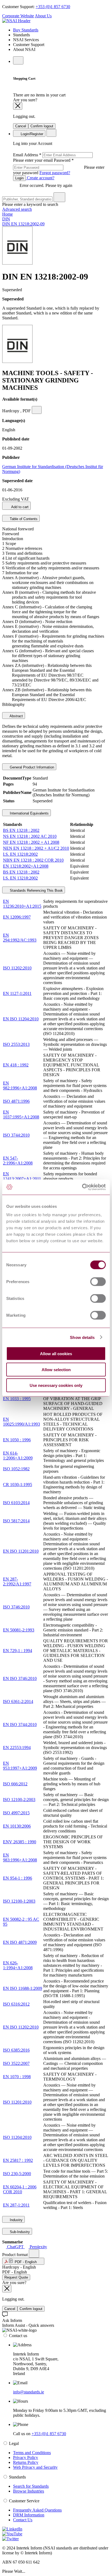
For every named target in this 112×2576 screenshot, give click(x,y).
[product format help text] (34, 2254)
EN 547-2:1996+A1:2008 (18, 1161)
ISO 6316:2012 (16, 2004)
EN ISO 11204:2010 (21, 1019)
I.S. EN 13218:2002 (20, 854)
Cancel (21, 126)
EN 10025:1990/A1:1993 (21, 1422)
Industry (16, 2220)
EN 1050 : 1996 (17, 1440)
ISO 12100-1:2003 (19, 1901)
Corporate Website (18, 16)
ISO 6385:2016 (16, 2050)
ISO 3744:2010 (16, 1135)
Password (59, 166)
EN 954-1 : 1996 (18, 1878)
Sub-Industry (19, 2232)
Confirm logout (42, 126)
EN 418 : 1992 (16, 1065)
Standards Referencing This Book (36, 890)
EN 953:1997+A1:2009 (20, 1766)
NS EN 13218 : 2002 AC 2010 (30, 836)
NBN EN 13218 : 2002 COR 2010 (33, 860)
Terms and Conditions (32, 2453)
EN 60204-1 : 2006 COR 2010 (20, 2189)
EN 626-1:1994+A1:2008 (18, 1965)
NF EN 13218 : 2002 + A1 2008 (31, 842)
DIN (6, 219)
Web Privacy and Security (35, 2467)
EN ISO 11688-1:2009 (23, 1988)
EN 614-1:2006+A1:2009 (18, 1456)
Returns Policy (26, 2462)
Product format (15, 2255)
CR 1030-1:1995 (18, 1485)
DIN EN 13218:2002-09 (23, 224)
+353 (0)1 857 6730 (53, 7)
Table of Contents (23, 519)
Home (7, 214)
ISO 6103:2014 (16, 1503)
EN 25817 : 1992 (18, 2160)
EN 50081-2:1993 (19, 1630)
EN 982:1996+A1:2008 (20, 1086)
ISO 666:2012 (15, 1784)
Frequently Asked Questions (37, 2510)
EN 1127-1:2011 (17, 993)
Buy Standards (26, 30)
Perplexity (38, 2247)
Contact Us (23, 2520)
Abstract (16, 716)
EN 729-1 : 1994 (18, 1651)
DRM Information (29, 2515)
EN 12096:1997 (17, 917)
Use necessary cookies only (56, 1385)
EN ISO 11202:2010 (21, 2027)
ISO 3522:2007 (16, 2063)
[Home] (16, 21)
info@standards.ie (29, 2392)
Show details (82, 1337)
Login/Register (31, 134)
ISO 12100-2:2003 (19, 1800)
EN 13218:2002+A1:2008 (26, 866)
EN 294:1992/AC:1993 (20, 938)
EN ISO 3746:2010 (20, 1678)
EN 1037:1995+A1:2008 (21, 1115)
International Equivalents (29, 813)
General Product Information (31, 767)
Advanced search (17, 209)
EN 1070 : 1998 (17, 2077)
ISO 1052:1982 (16, 1469)
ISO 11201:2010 (17, 2102)
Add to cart (19, 507)
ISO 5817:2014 (16, 1521)
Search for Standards (31, 2486)
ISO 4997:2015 (16, 1813)
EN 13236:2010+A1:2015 (22, 904)
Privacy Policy (26, 2457)
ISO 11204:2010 (17, 2137)
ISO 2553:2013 (16, 1044)
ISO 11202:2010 (17, 968)
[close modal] (18, 106)
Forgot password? (55, 173)
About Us (43, 16)
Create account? (40, 178)
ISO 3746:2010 (16, 1607)
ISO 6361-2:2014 (18, 1701)
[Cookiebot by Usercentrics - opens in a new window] (82, 1187)
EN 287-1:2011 (16, 2205)
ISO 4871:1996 (16, 1101)
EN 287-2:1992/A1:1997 (17, 1581)
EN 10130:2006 (17, 1826)
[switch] (98, 1282)
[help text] (37, 410)
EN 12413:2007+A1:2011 (22, 1176)
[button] (23, 2261)
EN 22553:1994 (17, 1748)
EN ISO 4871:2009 (20, 1942)
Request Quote (16, 2277)
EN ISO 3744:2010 (20, 1725)
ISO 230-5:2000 (17, 2174)
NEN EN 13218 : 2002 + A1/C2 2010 (36, 848)
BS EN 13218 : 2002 (21, 830)
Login (19, 178)
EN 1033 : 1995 (17, 1399)
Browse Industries (29, 2491)
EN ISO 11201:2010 (21, 1551)
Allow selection (56, 1369)
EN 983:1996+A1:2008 (20, 1858)
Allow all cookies (56, 1354)
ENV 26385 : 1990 (20, 1842)
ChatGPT (15, 2247)
